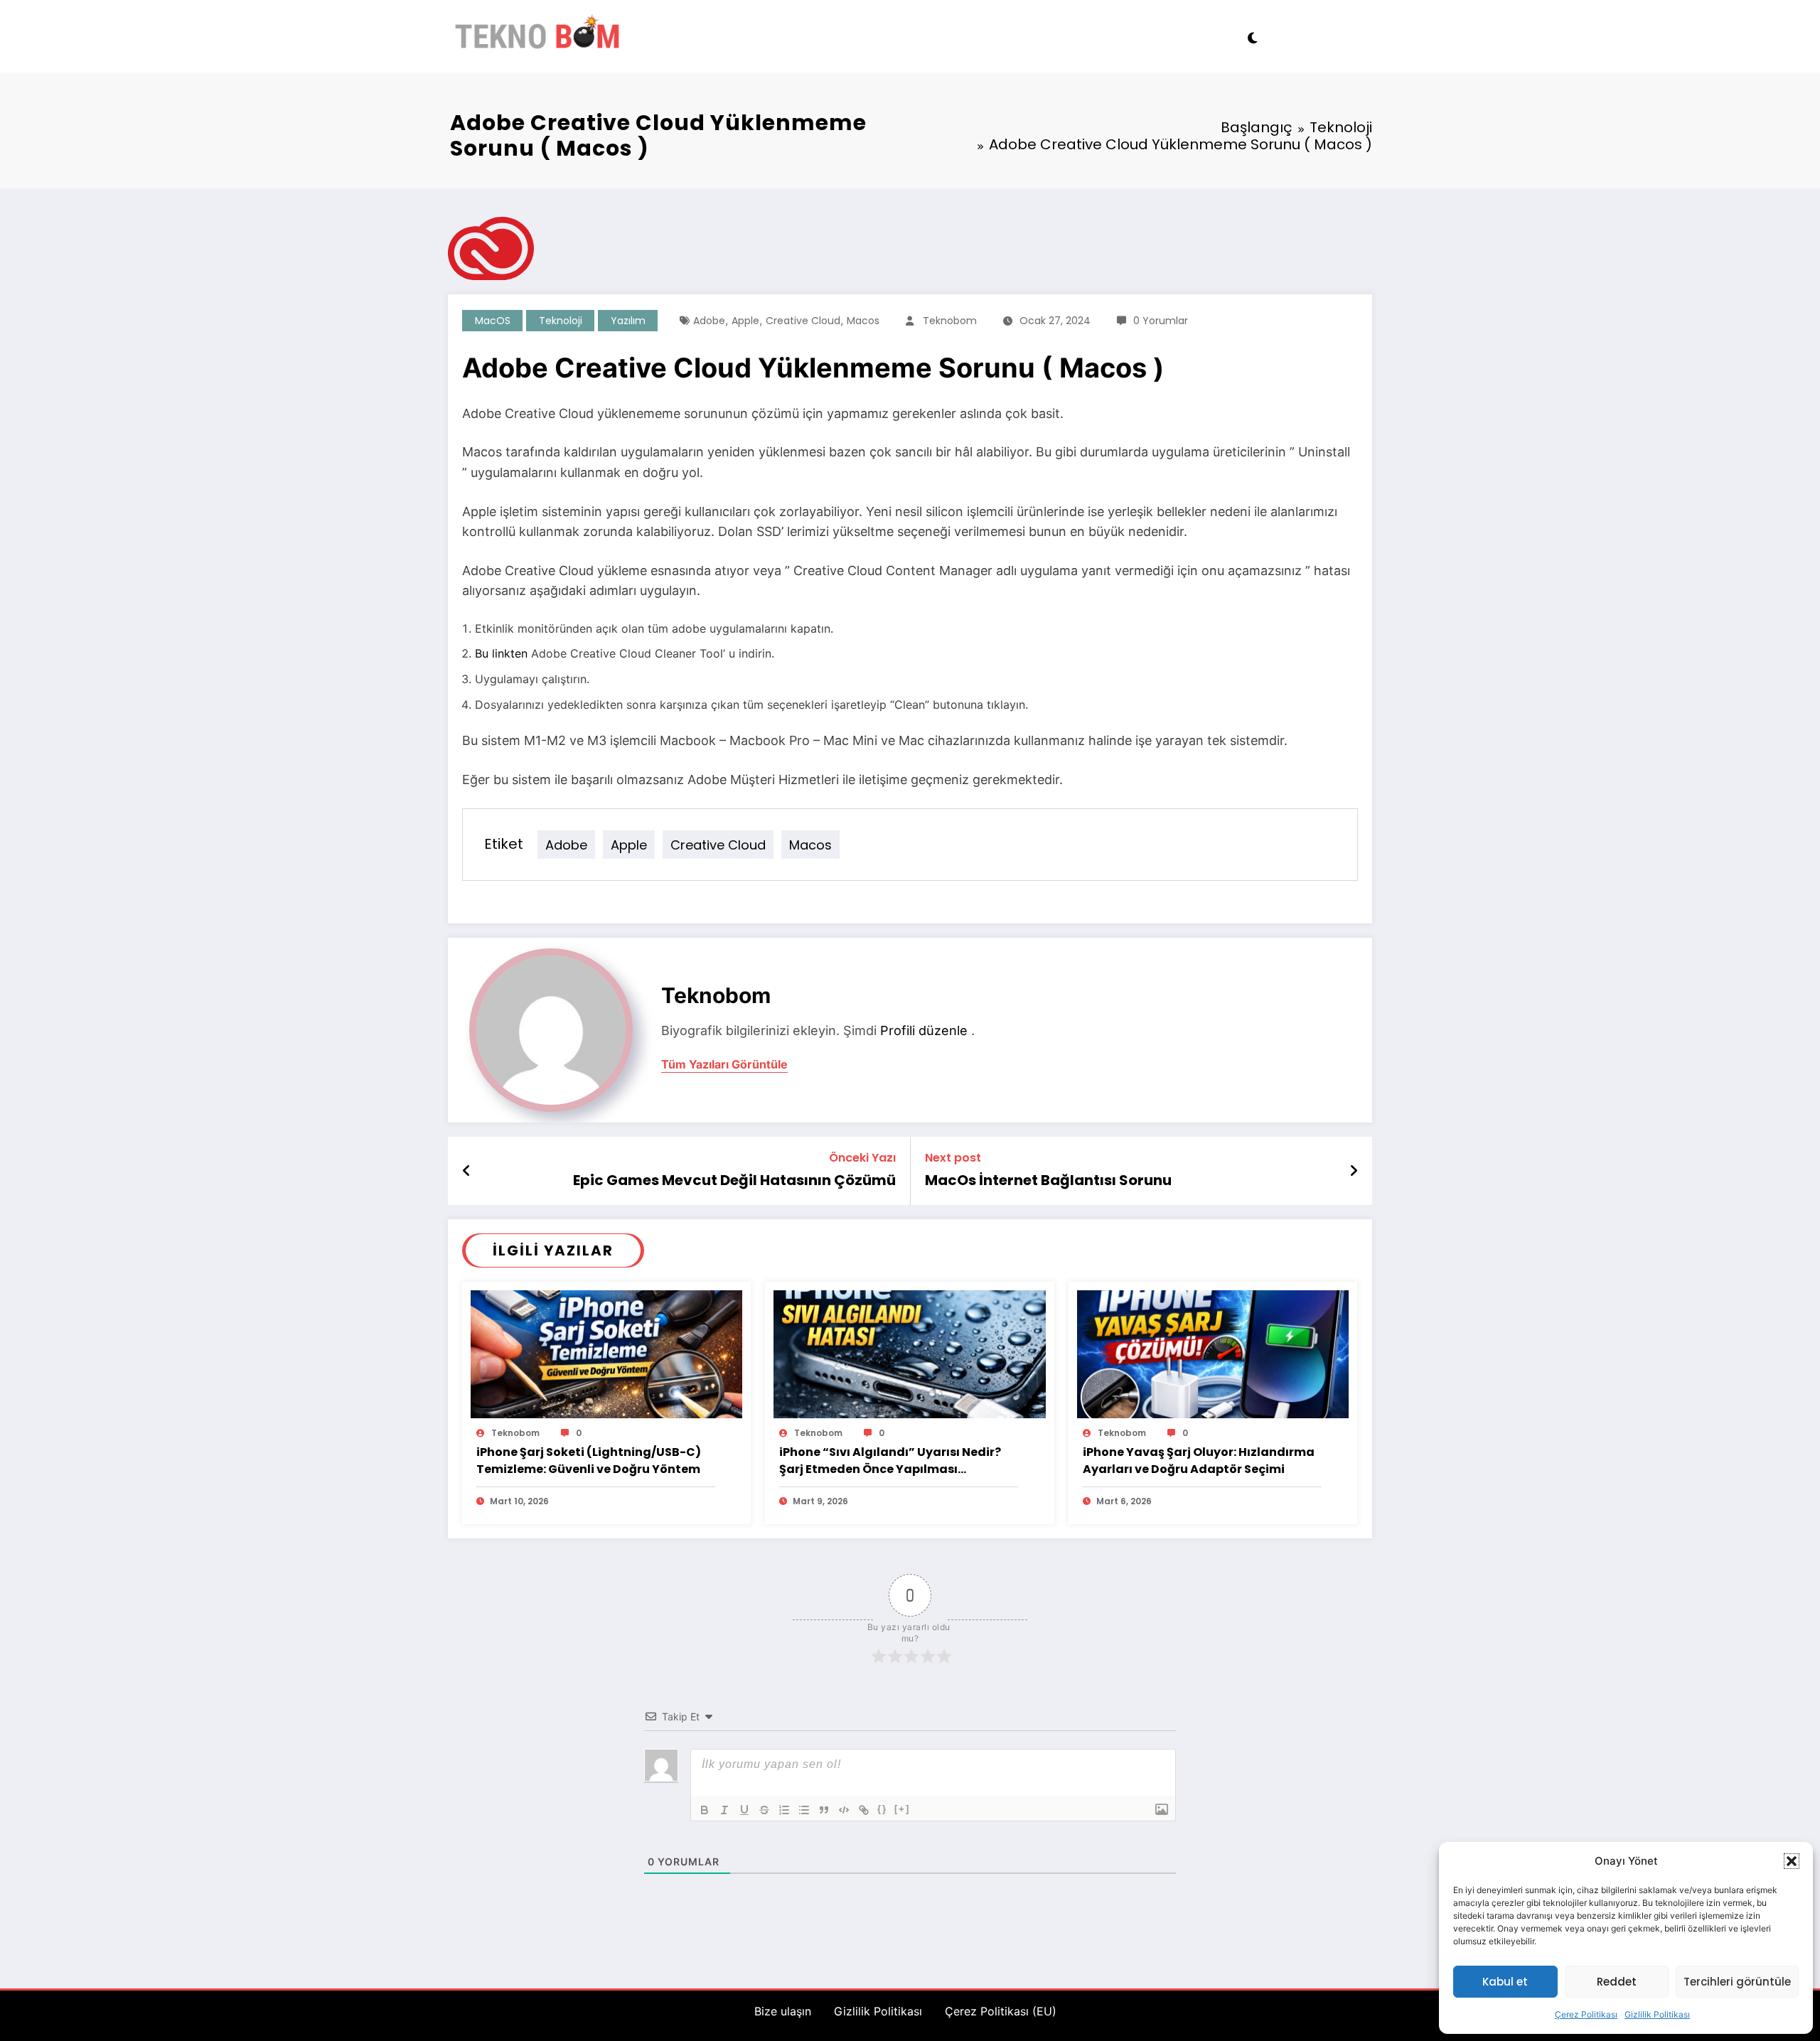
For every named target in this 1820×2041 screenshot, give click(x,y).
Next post (953, 1158)
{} (882, 1809)
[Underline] (744, 1810)
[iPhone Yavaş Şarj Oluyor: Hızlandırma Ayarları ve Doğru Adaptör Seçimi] (1213, 1353)
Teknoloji (561, 321)
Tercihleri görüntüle (1737, 1982)
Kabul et (1505, 1982)
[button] (1792, 1861)
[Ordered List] (784, 1810)
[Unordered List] (804, 1810)
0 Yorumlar (1161, 321)
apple (745, 321)
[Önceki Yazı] (467, 1171)
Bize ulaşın (783, 2011)
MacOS (493, 321)
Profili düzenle (924, 1030)
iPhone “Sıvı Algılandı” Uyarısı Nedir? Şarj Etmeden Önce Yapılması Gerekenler (890, 1461)
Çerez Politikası (1586, 2014)
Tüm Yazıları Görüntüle (724, 1065)
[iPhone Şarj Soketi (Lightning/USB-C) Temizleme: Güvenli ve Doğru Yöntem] (606, 1353)
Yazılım (628, 321)
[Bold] (705, 1810)
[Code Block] (844, 1810)
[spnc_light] (1252, 36)
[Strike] (764, 1810)
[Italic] (724, 1810)
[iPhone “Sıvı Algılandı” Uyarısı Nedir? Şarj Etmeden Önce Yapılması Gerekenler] (909, 1353)
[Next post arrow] (1354, 1171)
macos (863, 321)
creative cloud (803, 321)
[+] (902, 1809)
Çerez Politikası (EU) (1001, 2011)
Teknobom (950, 321)
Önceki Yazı (862, 1158)
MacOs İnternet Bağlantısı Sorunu (1048, 1180)
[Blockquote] (824, 1810)
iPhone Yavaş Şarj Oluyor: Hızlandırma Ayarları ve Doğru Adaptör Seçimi (1199, 1461)
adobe (709, 321)
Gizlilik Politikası (1657, 2014)
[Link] (864, 1810)
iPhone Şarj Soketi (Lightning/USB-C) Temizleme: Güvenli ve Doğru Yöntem (589, 1461)
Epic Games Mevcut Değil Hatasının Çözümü (734, 1180)
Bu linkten (501, 653)
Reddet (1617, 1982)
